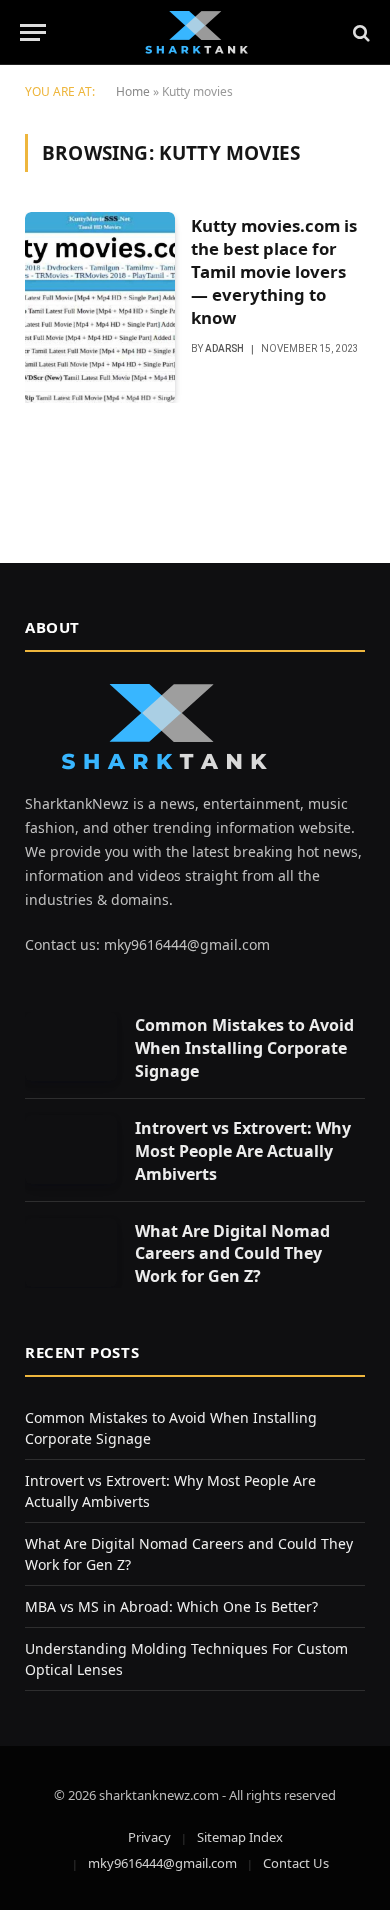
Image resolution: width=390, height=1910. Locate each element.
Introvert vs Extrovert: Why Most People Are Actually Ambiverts (243, 1151)
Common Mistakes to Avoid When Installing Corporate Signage (244, 1048)
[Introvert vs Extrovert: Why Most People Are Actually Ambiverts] (71, 1149)
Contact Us (296, 1863)
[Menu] (33, 32)
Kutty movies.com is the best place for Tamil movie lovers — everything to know (274, 271)
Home (133, 91)
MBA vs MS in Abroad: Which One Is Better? (171, 1606)
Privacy (149, 1837)
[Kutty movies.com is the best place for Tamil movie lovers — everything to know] (100, 307)
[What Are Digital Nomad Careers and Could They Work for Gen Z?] (71, 1252)
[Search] (359, 32)
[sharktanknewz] (195, 32)
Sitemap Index (240, 1837)
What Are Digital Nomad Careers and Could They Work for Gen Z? (232, 1254)
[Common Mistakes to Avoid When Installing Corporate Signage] (71, 1046)
